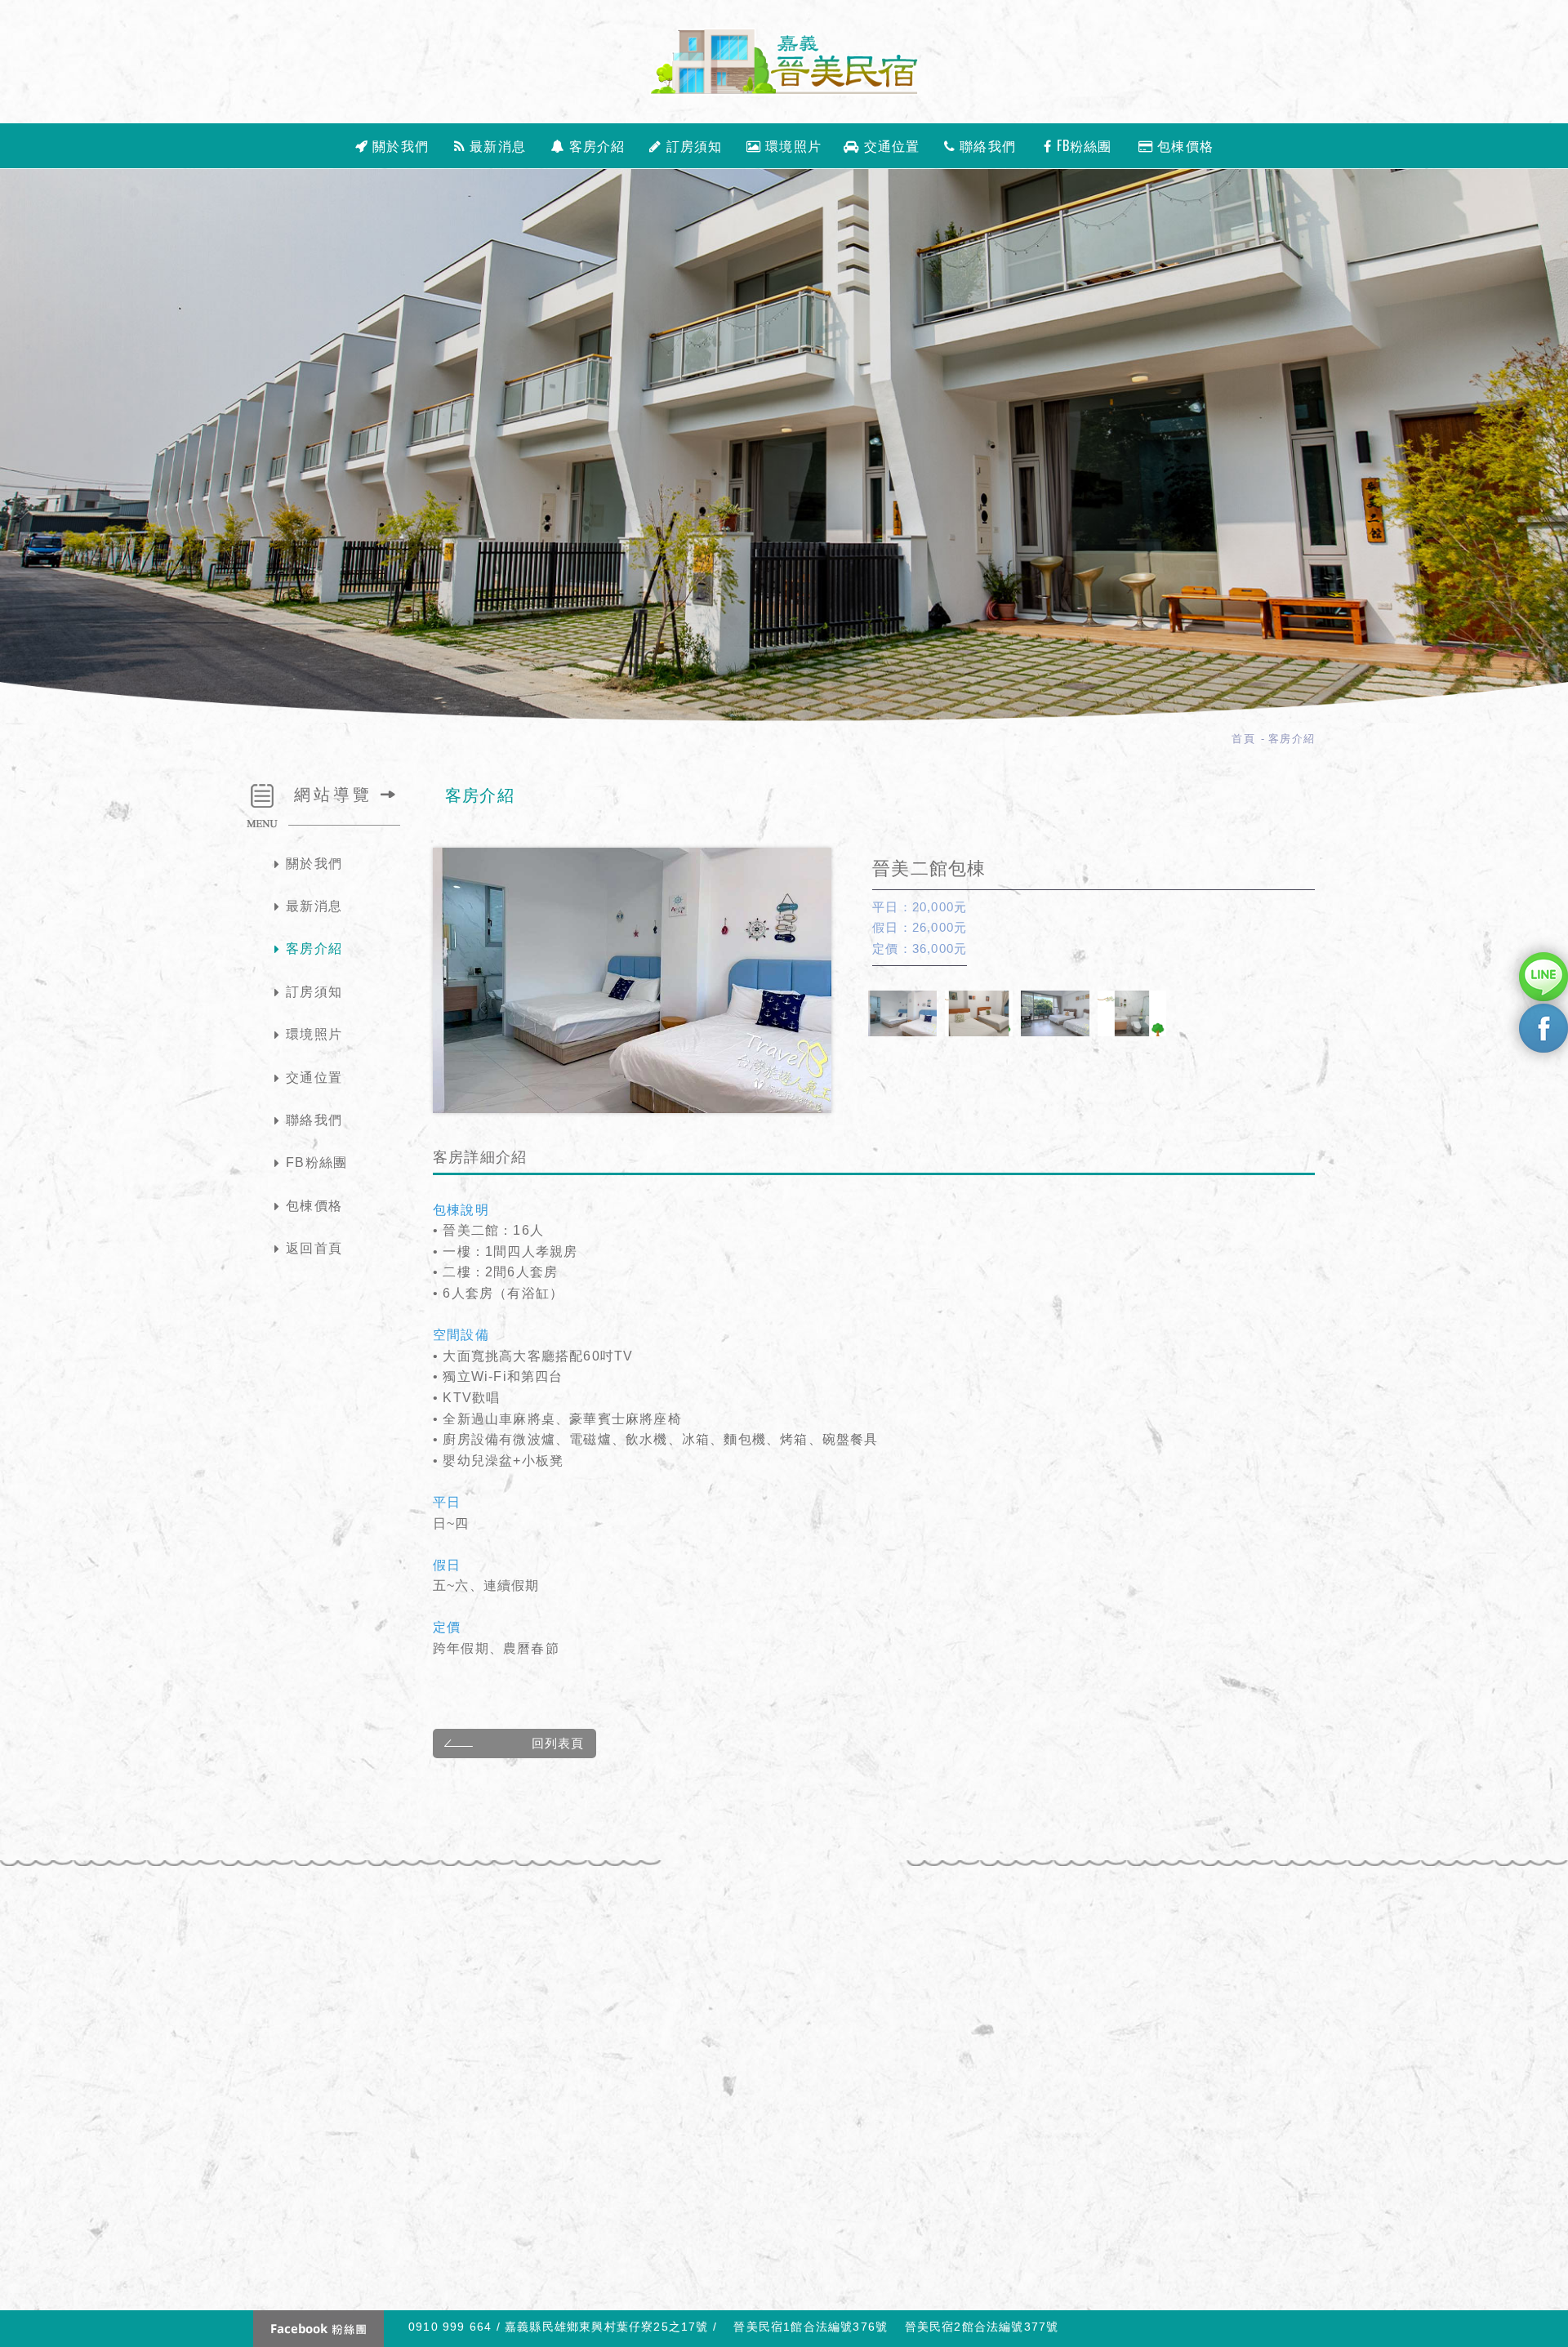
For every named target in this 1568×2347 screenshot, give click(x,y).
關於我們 (399, 145)
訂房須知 (693, 145)
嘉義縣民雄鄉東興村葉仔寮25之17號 (607, 2327)
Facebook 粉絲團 (318, 2329)
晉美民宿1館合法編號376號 (813, 2327)
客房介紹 (595, 145)
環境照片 (791, 145)
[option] (632, 980)
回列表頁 (558, 1743)
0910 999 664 (450, 2327)
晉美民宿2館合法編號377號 (982, 2327)
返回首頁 (314, 1248)
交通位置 (890, 145)
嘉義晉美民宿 (784, 62)
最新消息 (496, 145)
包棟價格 (1183, 145)
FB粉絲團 (1082, 145)
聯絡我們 (986, 145)
